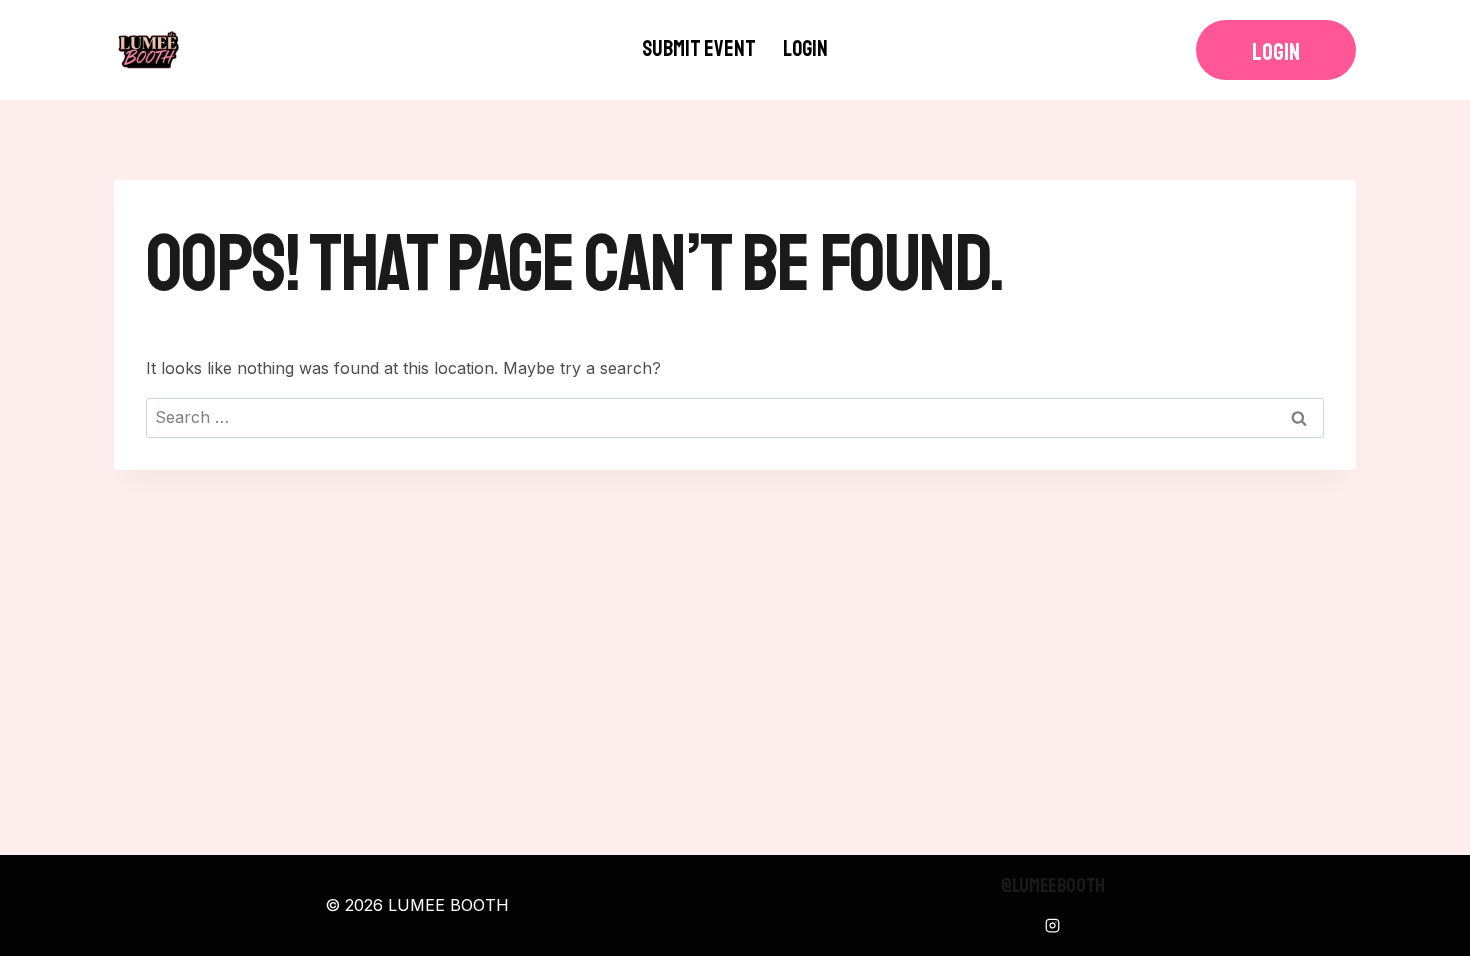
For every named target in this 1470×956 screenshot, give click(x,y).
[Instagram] (1053, 926)
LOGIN (1276, 52)
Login (805, 49)
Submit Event (699, 49)
